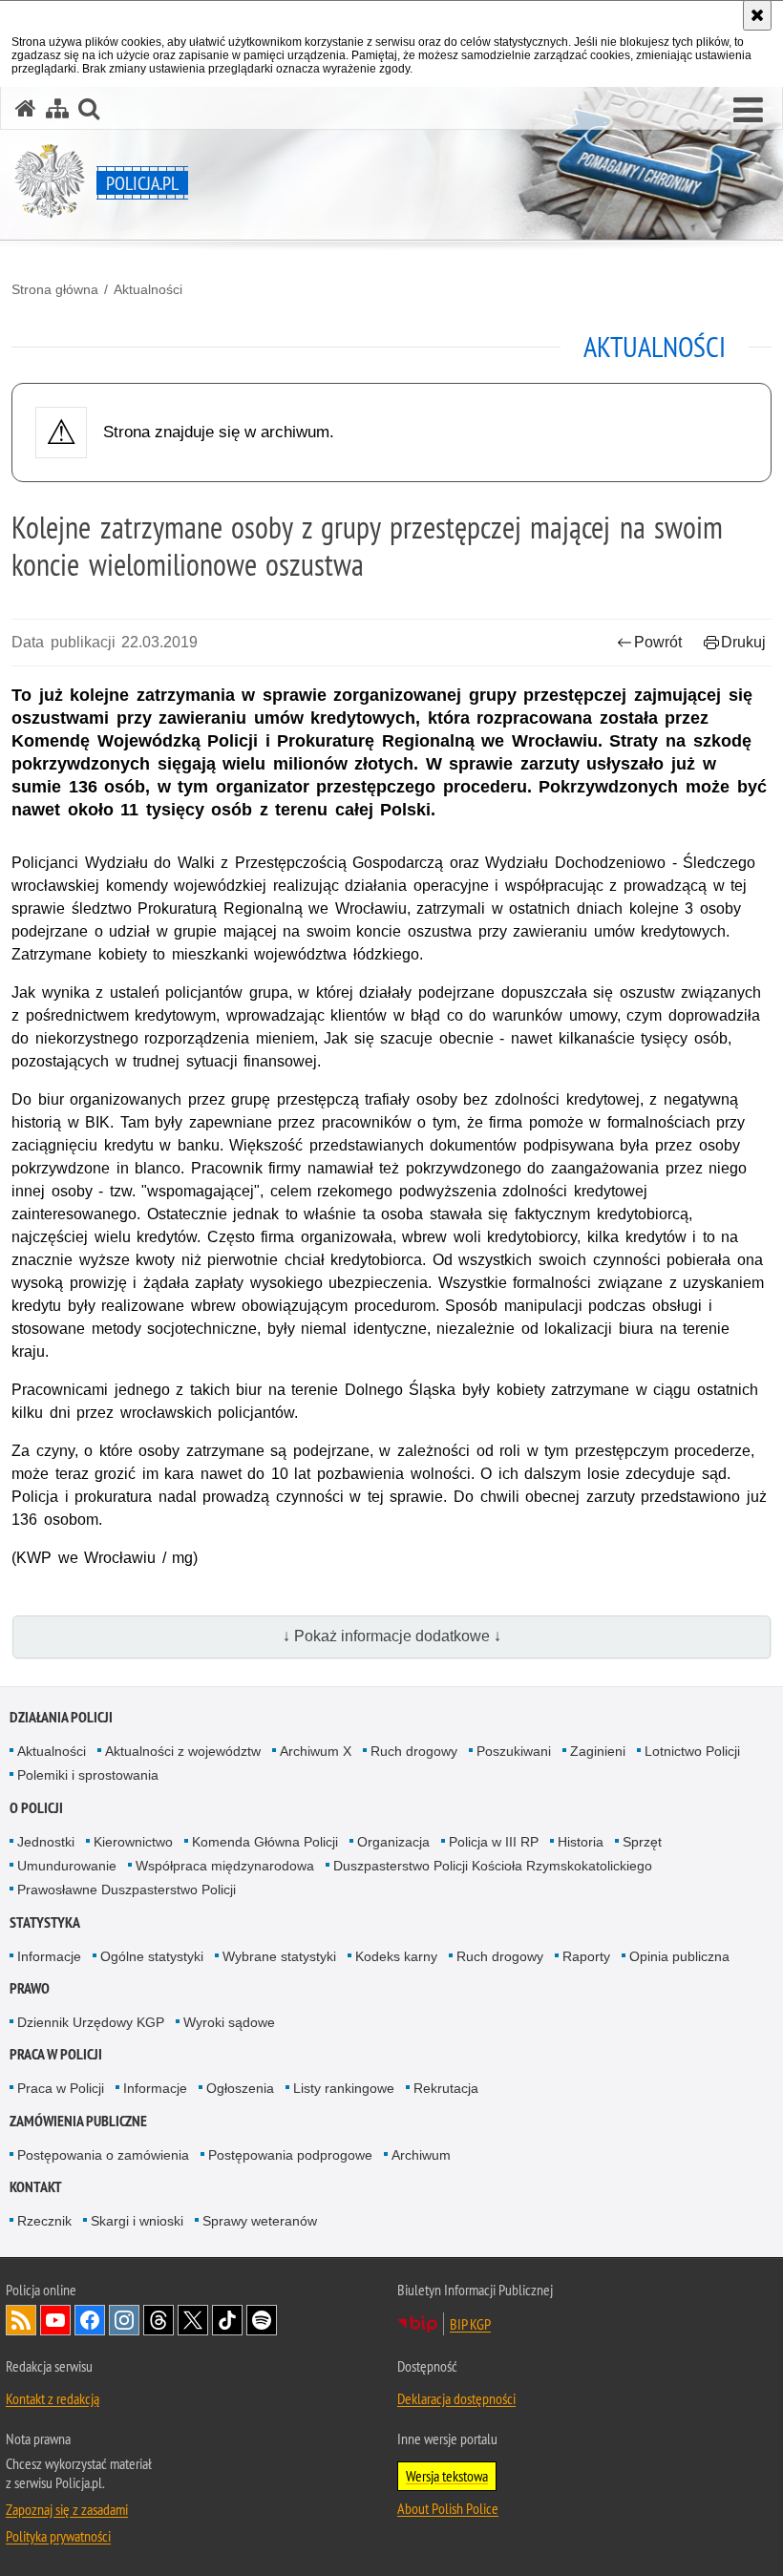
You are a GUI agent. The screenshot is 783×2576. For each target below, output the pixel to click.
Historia (581, 1842)
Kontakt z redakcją (53, 2398)
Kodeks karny (396, 1956)
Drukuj (743, 642)
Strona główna (55, 289)
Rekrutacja (446, 2088)
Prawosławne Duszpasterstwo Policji (127, 1890)
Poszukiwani (514, 1751)
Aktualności (148, 289)
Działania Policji (61, 1717)
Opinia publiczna (679, 1956)
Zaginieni (598, 1751)
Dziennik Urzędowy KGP (91, 2022)
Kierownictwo (133, 1842)
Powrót (658, 642)
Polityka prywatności (58, 2536)
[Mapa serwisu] (57, 108)
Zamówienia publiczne (78, 2121)
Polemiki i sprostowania (88, 1775)
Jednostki (46, 1842)
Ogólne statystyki (152, 1956)
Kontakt (36, 2187)
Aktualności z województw (183, 1751)
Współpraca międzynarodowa (225, 1866)
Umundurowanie (67, 1866)
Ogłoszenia (240, 2088)
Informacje (49, 1956)
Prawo (30, 1988)
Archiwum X (316, 1751)
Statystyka (45, 1922)
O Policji (36, 1808)
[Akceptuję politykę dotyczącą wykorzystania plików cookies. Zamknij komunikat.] (757, 15)
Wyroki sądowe (229, 2022)
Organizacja (393, 1842)
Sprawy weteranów (260, 2221)
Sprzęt (642, 1842)
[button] (748, 111)
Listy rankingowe (344, 2088)
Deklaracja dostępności (456, 2398)
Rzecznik (44, 2221)
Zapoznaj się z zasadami (67, 2509)
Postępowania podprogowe (290, 2155)
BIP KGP (470, 2324)
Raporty (586, 1956)
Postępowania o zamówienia (103, 2155)
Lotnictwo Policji (692, 1751)
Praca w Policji (56, 2054)
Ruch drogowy (414, 1751)
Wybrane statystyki (279, 1956)
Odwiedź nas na (55, 2320)
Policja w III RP (494, 1842)
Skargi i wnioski (137, 2221)
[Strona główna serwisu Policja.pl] (26, 108)
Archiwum (421, 2155)
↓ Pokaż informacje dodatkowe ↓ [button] (392, 1636)
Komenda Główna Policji (265, 1842)
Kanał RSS (21, 2320)
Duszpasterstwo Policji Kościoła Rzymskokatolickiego (493, 1866)
